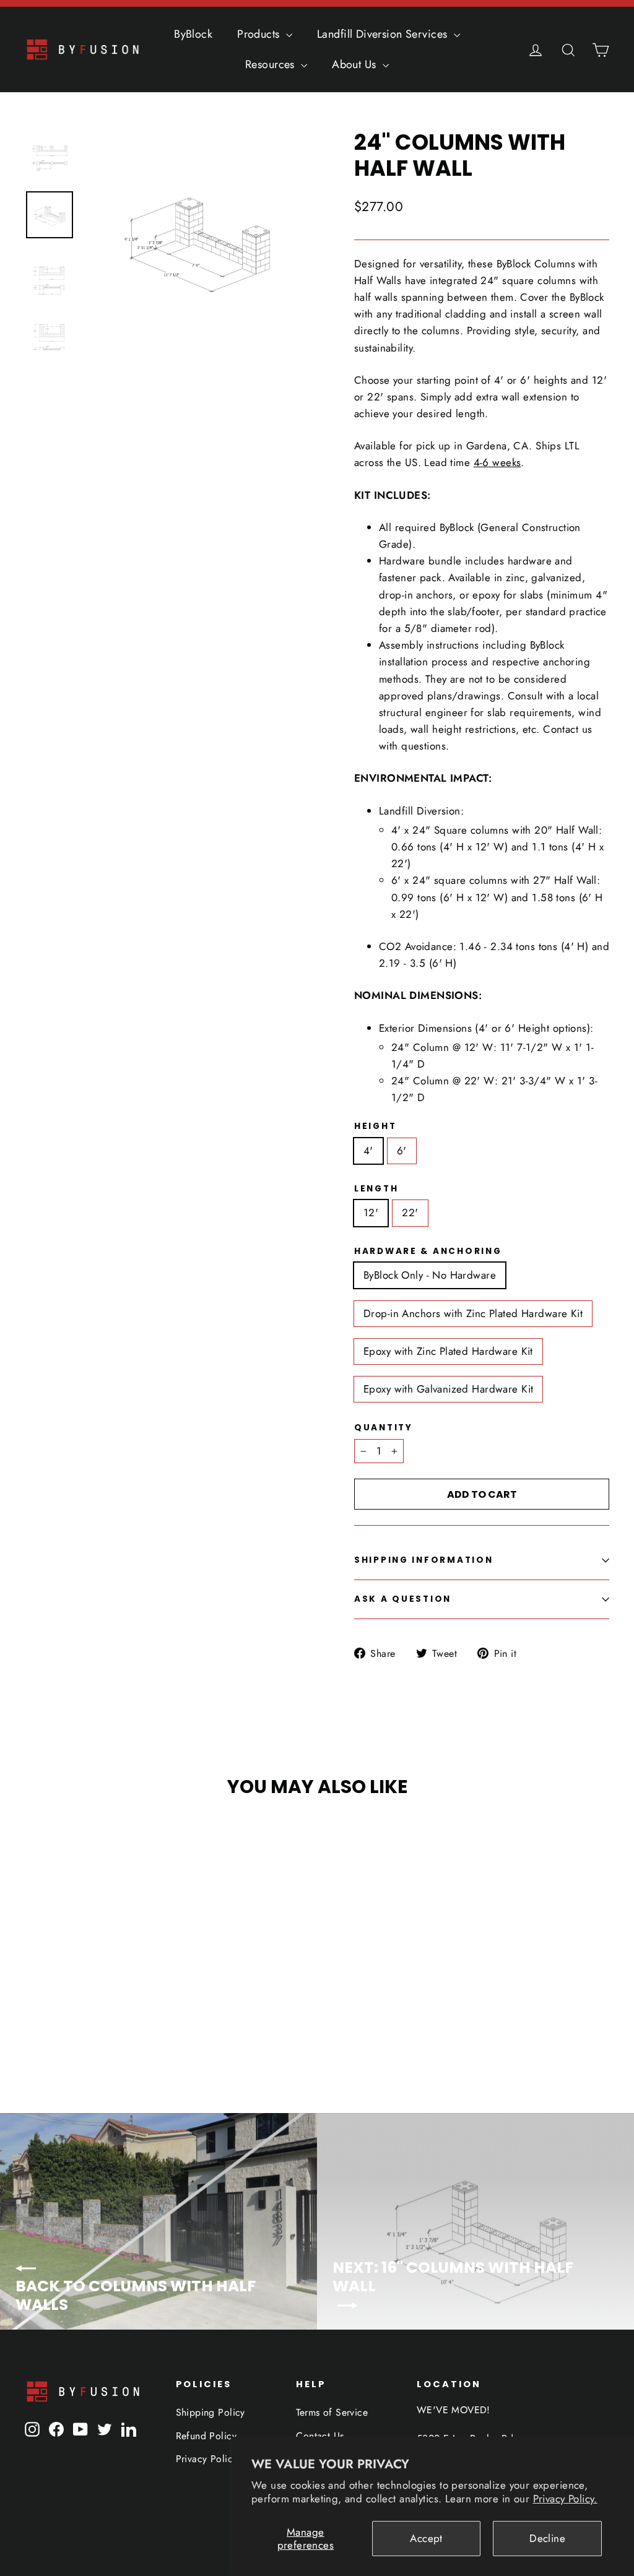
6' (402, 1151)
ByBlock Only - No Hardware (430, 1275)
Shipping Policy (211, 2412)
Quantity (384, 1428)
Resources (271, 64)
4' (368, 1151)
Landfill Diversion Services (384, 34)
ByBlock (193, 34)
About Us (356, 64)
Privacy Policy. (565, 2499)
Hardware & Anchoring (428, 1251)
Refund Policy (206, 2436)
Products (260, 34)
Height (375, 1126)
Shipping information (423, 1560)
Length (376, 1189)
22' (410, 1212)
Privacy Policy (207, 2459)
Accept (426, 2538)
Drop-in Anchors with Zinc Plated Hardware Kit (473, 1313)
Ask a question (403, 1599)
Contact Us (320, 2436)
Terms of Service (332, 2412)
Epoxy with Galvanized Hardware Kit (448, 1389)
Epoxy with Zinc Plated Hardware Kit (448, 1351)
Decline (547, 2538)
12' (371, 1212)
